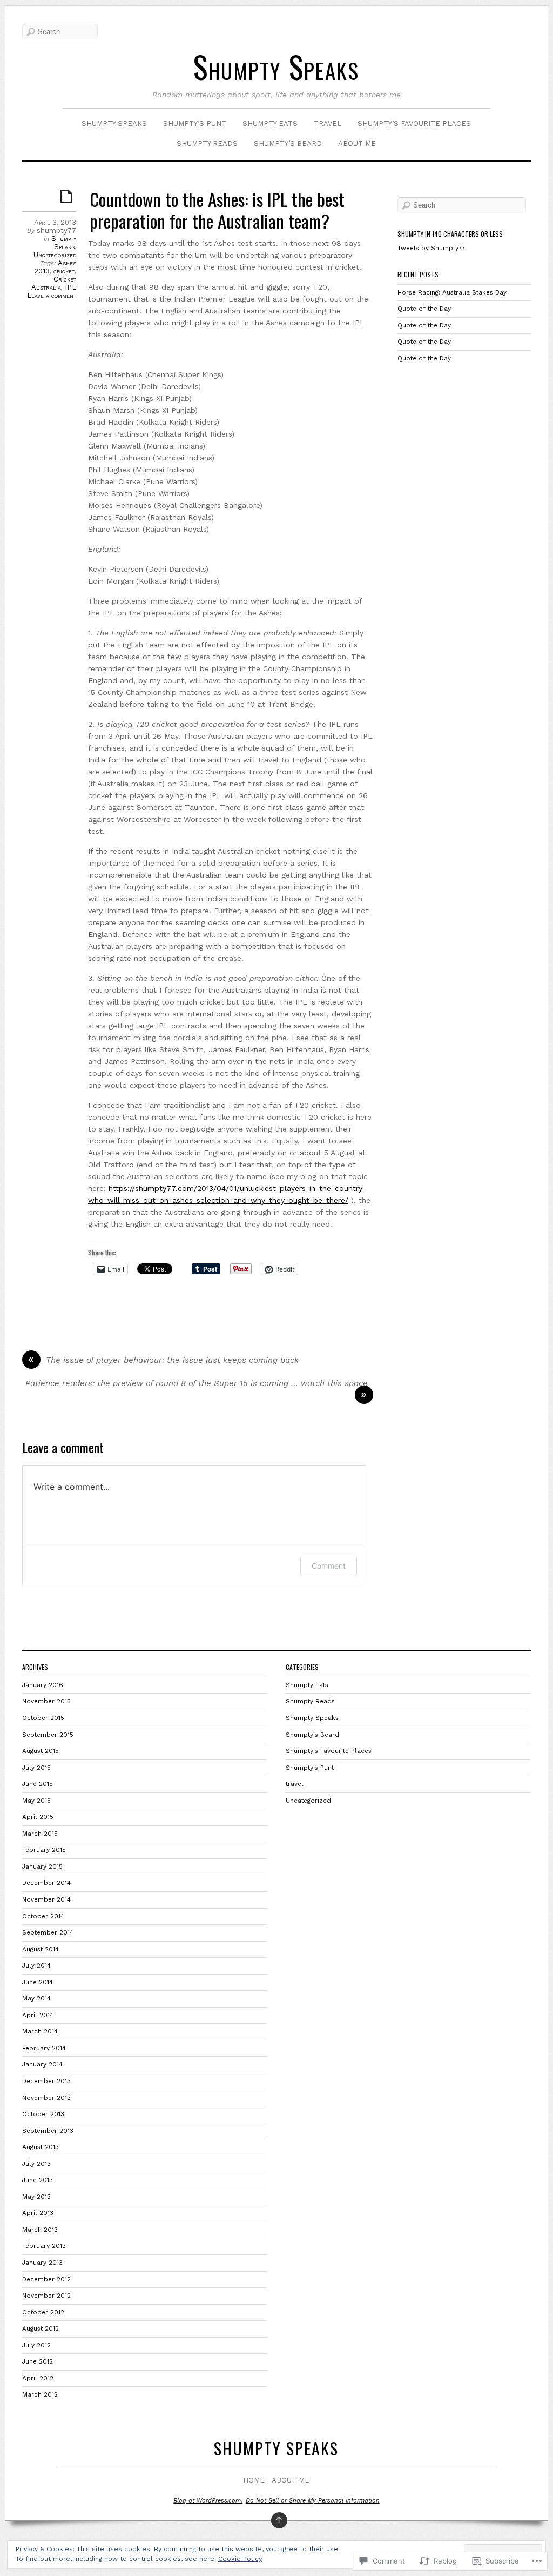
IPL (70, 287)
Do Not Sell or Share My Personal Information (313, 2501)
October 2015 (43, 1718)
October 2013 (43, 2114)
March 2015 (40, 1834)
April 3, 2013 (55, 222)
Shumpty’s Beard (288, 143)
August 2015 (41, 1751)
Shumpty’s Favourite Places (414, 123)
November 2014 (46, 1899)
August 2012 (41, 2329)
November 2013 (46, 2098)
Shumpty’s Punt (195, 123)
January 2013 (42, 2263)
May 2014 (36, 1998)
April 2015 (38, 1817)
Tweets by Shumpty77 (431, 248)
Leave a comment (52, 295)
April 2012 (38, 2378)
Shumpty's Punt (310, 1768)
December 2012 (46, 2279)
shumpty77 (56, 230)
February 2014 (44, 2048)
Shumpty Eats (270, 123)
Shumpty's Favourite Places (329, 1751)
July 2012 (36, 2345)
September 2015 (48, 1735)
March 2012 (40, 2394)
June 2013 (38, 2180)
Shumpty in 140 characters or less (450, 234)
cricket (64, 271)
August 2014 (41, 1949)
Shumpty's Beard (312, 1735)
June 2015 (38, 1784)
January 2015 (42, 1866)
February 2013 (44, 2246)
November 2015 (46, 1701)
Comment (329, 1566)
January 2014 (42, 2064)
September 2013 (48, 2131)
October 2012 (43, 2312)
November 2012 (46, 2296)
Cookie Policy (240, 2559)
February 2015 (44, 1850)
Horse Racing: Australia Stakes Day (453, 292)
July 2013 (36, 2164)
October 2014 (43, 1916)
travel (328, 123)
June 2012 (38, 2361)
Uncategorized (55, 255)
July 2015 (36, 1768)
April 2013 (38, 2213)
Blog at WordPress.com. (208, 2501)
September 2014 (48, 1932)
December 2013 (46, 2081)
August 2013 (41, 2147)
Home (254, 2480)
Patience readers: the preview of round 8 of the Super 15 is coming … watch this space (197, 1383)
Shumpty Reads (207, 143)
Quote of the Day (425, 309)
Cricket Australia (54, 283)
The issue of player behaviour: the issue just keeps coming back (172, 1360)
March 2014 (40, 2031)
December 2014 (46, 1883)
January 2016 (43, 1685)
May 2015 (36, 1801)
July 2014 (36, 1965)
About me (357, 143)
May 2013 (36, 2197)
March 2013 (40, 2230)
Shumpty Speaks (276, 66)
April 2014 (38, 2015)
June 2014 (38, 1982)
